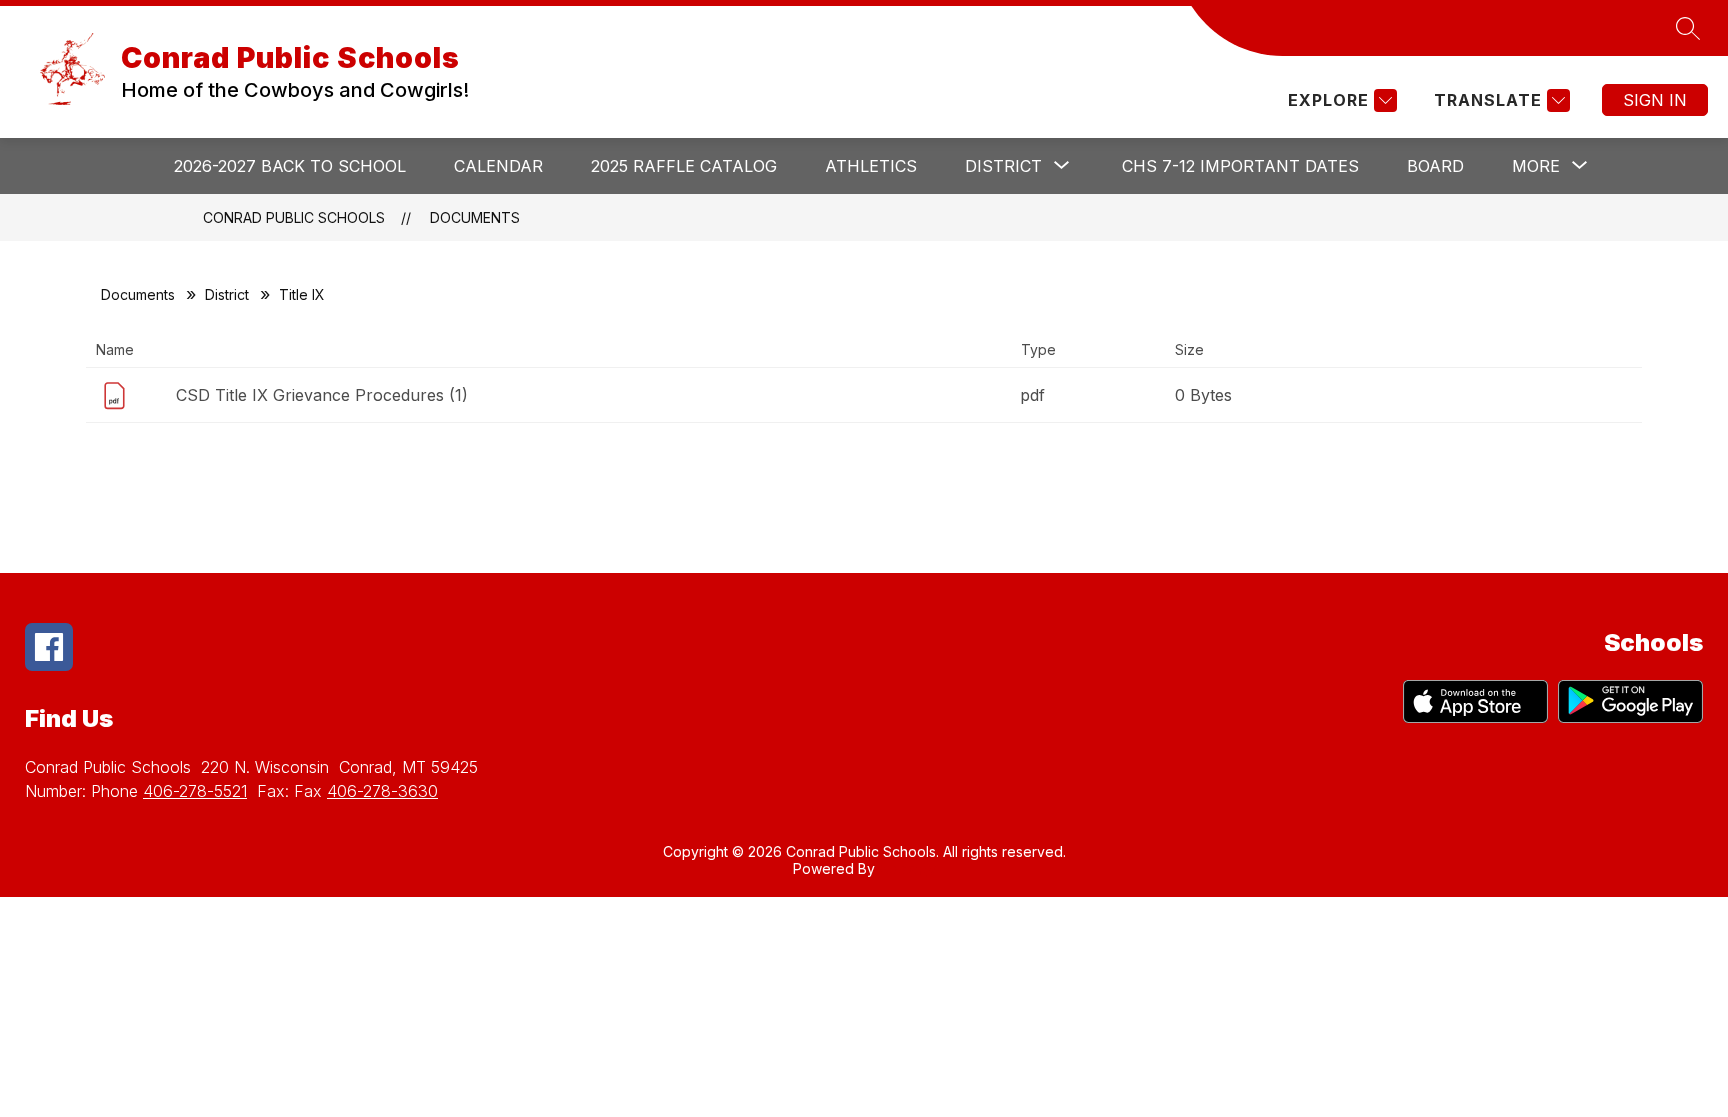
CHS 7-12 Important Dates (1240, 166)
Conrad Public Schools (294, 217)
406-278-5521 (195, 791)
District (227, 294)
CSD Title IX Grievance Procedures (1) (322, 395)
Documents (475, 217)
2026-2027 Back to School (290, 166)
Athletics (871, 166)
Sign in (1655, 100)
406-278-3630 (382, 791)
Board (1435, 166)
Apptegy (907, 868)
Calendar (498, 166)
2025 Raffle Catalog (684, 166)
